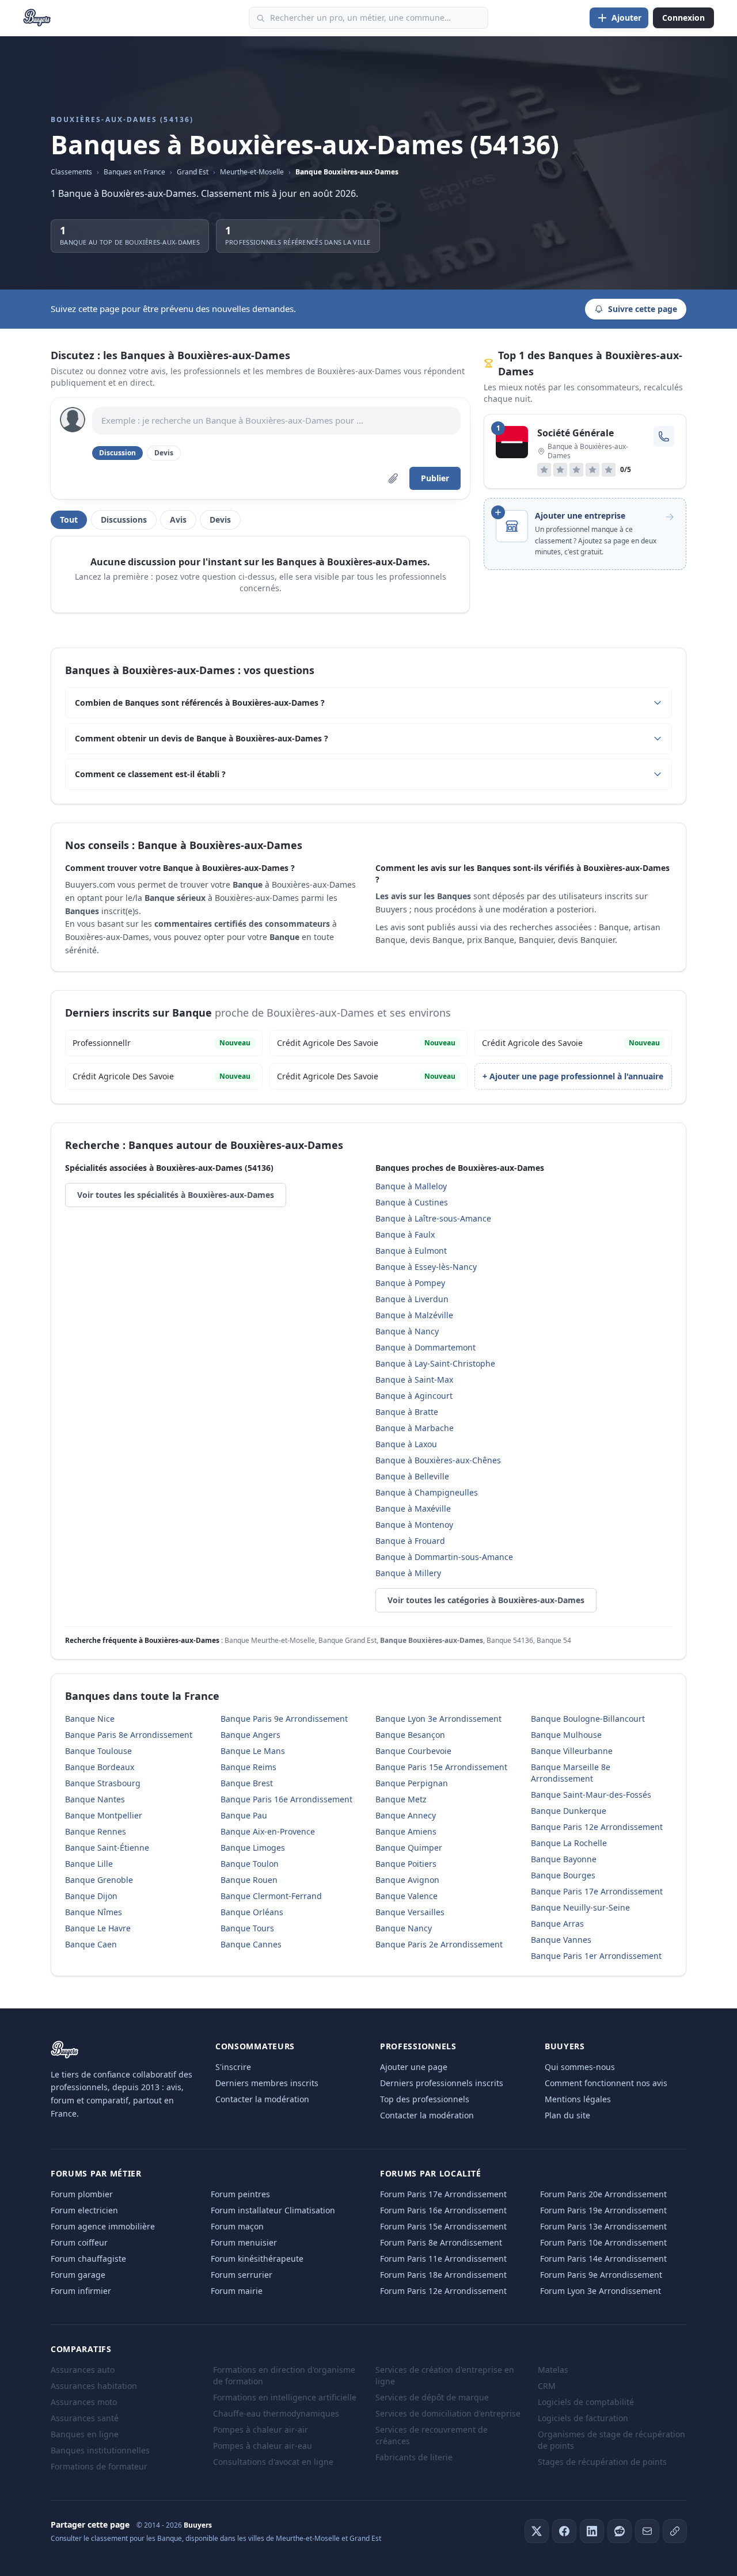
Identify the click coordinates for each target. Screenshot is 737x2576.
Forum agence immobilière (103, 2226)
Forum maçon (237, 2226)
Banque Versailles (410, 1912)
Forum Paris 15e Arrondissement (443, 2226)
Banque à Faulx (405, 1234)
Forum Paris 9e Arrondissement (601, 2275)
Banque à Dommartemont (426, 1347)
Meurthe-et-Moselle (252, 172)
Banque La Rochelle (569, 1843)
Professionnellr (162, 1043)
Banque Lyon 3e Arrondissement (438, 1719)
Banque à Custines (412, 1202)
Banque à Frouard (410, 1541)
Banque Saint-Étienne (107, 1848)
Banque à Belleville (412, 1476)
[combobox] (368, 18)
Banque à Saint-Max (414, 1380)
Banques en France (134, 172)
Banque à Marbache (415, 1428)
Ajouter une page (414, 2067)
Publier (435, 478)
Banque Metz (401, 1799)
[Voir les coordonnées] (664, 436)
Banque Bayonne (564, 1859)
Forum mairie (237, 2291)
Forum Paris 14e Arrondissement (603, 2259)
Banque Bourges (563, 1875)
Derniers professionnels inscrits (442, 2083)
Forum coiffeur (79, 2242)
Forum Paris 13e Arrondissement (603, 2226)
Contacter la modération (262, 2099)
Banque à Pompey (410, 1283)
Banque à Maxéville (413, 1508)
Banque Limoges (253, 1848)
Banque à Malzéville (414, 1315)
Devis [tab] (220, 520)
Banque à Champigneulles (427, 1492)
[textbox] (276, 421)
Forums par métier (96, 2173)
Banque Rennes (96, 1831)
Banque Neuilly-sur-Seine (580, 1907)
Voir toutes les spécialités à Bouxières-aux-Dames (176, 1195)
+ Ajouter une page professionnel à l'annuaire (573, 1076)
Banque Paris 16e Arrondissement (286, 1799)
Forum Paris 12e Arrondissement (443, 2291)
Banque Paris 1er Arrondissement (596, 1956)
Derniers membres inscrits (267, 2083)
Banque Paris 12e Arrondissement (597, 1827)
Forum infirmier (81, 2291)
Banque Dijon (91, 1896)
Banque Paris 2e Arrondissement (439, 1944)
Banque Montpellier (104, 1815)
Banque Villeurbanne (572, 1751)
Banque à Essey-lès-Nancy (426, 1267)
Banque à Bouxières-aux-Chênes (438, 1460)
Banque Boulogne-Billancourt (588, 1719)
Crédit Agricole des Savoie (571, 1043)
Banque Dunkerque (569, 1811)
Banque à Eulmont (411, 1251)
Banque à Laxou (406, 1444)
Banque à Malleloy (411, 1186)
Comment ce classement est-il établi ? (150, 774)
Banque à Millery (408, 1573)
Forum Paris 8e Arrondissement (441, 2242)
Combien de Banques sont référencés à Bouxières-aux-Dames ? (200, 703)
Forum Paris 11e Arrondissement (443, 2259)
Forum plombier (82, 2194)
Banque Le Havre (98, 1928)
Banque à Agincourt (414, 1396)
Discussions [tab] (124, 520)
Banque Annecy (406, 1815)
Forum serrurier (242, 2275)
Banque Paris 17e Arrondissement (597, 1891)
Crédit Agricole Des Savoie (366, 1043)
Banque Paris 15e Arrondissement (441, 1767)
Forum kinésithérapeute (257, 2259)
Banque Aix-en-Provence (268, 1831)
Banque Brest (247, 1783)
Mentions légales (578, 2099)
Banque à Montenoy (414, 1525)
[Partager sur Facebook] (564, 2531)
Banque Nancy (404, 1928)
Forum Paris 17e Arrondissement (443, 2194)
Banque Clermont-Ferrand (271, 1896)
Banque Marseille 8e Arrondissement (571, 1773)
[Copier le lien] (675, 2531)
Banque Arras (557, 1924)
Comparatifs (81, 2349)
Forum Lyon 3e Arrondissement (601, 2291)
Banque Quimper (409, 1848)
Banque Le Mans (253, 1751)
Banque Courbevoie (413, 1751)
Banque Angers (250, 1735)
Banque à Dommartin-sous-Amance (444, 1557)
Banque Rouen (249, 1880)
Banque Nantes (95, 1799)
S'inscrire (233, 2067)
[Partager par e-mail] (647, 2531)
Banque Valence (407, 1896)
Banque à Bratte (407, 1412)
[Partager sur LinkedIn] (592, 2531)
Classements (71, 172)
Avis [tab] (178, 520)
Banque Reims (248, 1767)
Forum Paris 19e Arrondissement (603, 2210)
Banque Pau (244, 1815)
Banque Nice (90, 1719)
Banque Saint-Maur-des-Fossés (591, 1795)
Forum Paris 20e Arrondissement (603, 2194)
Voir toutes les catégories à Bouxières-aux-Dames (486, 1600)
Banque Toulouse (98, 1751)
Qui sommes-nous (580, 2067)
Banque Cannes (251, 1944)
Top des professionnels (425, 2099)
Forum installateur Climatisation (273, 2210)
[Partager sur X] (537, 2531)
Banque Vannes (561, 1940)
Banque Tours (247, 1928)
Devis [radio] (164, 453)
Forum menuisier (244, 2242)
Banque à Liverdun (412, 1299)
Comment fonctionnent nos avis (606, 2083)
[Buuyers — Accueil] (37, 18)
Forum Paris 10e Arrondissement (603, 2242)
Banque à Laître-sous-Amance (433, 1218)
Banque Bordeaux (100, 1767)
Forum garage (78, 2275)
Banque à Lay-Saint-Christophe (435, 1363)
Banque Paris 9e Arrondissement (284, 1719)
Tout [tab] (69, 520)
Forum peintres (240, 2194)
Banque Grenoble (99, 1880)
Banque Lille (89, 1864)
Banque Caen (91, 1944)
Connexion (683, 18)
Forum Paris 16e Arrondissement (443, 2210)
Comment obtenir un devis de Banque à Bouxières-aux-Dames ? (202, 738)
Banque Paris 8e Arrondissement (129, 1735)
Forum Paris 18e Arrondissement (443, 2275)
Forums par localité (430, 2173)
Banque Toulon (250, 1864)
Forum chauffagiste (88, 2259)
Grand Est (193, 172)
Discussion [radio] (117, 453)
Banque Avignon (407, 1880)
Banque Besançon (410, 1735)
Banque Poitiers (406, 1864)
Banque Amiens (406, 1831)
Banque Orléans (252, 1912)
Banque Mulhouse (566, 1735)
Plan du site (567, 2115)
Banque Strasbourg (103, 1783)
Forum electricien (84, 2210)
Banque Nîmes (94, 1912)
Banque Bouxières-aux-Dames (347, 172)
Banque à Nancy (407, 1331)
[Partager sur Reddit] (620, 2531)
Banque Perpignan (412, 1783)
